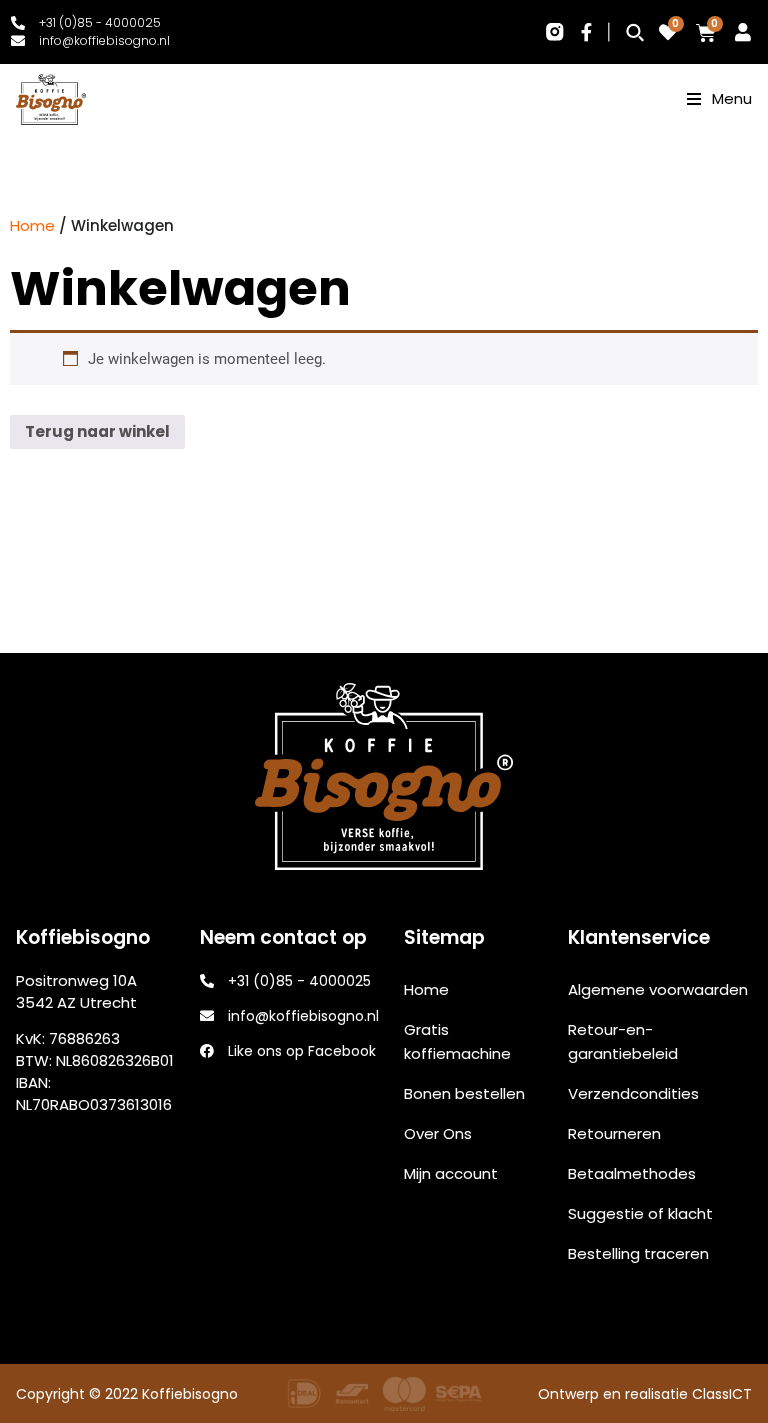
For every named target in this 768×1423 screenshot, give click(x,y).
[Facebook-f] (587, 32)
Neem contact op (725, 1351)
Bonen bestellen (464, 1093)
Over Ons (438, 1133)
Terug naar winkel (97, 431)
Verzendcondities (633, 1093)
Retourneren (614, 1133)
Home (32, 225)
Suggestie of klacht (640, 1213)
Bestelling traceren (638, 1253)
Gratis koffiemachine (457, 1041)
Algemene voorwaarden (658, 989)
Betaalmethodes (632, 1173)
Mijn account (451, 1173)
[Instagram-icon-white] (554, 32)
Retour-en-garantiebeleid (623, 1041)
